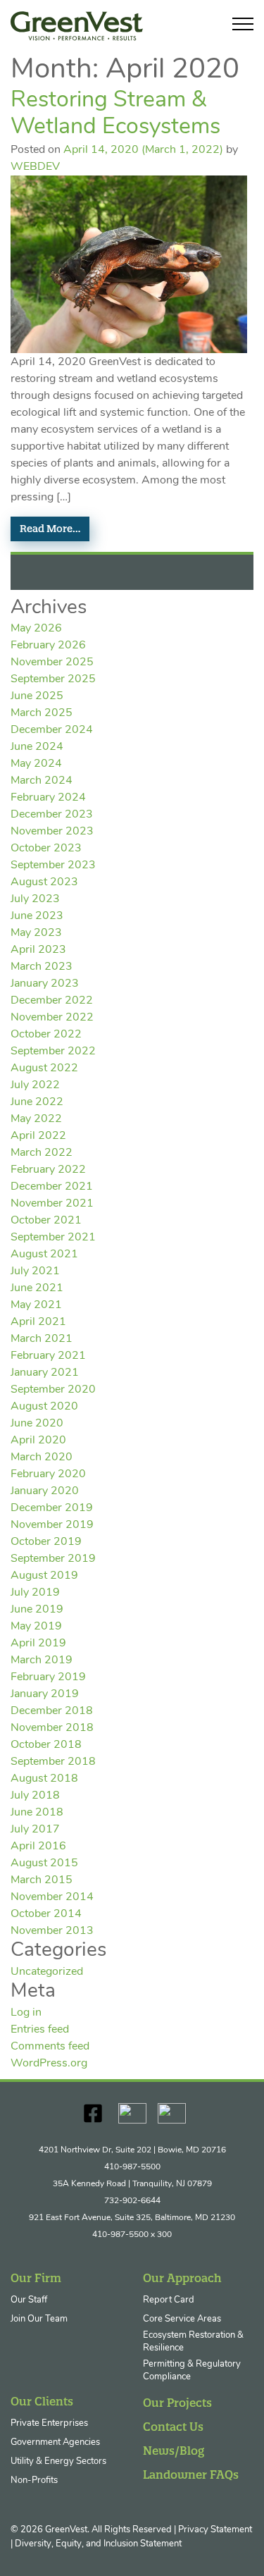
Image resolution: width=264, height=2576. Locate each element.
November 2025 (52, 663)
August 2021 (44, 1255)
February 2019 (48, 1677)
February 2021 (48, 1356)
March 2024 (42, 781)
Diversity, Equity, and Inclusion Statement (98, 2544)
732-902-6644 (132, 2201)
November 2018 (52, 1728)
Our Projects (177, 2403)
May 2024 (36, 764)
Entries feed (40, 2030)
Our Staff (29, 2300)
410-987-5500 (132, 2167)
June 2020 (37, 1424)
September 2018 (53, 1762)
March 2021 (42, 1339)
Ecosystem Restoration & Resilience (193, 2342)
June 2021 (37, 1288)
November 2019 (52, 1525)
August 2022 (44, 1068)
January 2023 (45, 984)
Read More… (50, 529)
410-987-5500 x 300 (132, 2235)
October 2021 (46, 1221)
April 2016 (38, 1847)
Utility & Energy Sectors (58, 2461)
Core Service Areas (182, 2319)
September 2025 (53, 679)
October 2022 (46, 1035)
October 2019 (46, 1542)
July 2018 (35, 1796)
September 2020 (53, 1390)
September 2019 (53, 1559)
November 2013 (52, 1931)
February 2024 (48, 798)
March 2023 (42, 967)
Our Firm (36, 2278)
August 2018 (44, 1779)
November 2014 (52, 1897)
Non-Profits (34, 2481)
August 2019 (44, 1576)
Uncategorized (47, 1972)
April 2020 (38, 1441)
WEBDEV (35, 167)
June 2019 (37, 1610)
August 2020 (44, 1407)
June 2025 (37, 696)
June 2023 (37, 916)
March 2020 (42, 1458)
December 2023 (52, 815)
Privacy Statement (215, 2530)
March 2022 (42, 1153)
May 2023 (36, 933)
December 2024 (52, 730)
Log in (26, 2013)
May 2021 (36, 1305)
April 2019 (38, 1644)
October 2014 (46, 1914)
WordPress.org (49, 2064)
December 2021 (52, 1187)
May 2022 (36, 1119)
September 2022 (53, 1052)
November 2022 (52, 1018)
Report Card (169, 2300)
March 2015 (42, 1880)
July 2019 (35, 1593)
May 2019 (36, 1627)
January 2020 (45, 1491)
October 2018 (46, 1745)
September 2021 (53, 1238)
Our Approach (182, 2278)
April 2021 (38, 1322)
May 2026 (36, 629)
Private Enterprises (49, 2423)
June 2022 (37, 1102)
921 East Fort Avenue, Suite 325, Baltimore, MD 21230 (132, 2218)
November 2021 (52, 1204)
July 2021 (35, 1271)
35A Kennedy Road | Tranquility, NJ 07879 (132, 2184)
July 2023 (35, 899)
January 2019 (45, 1694)
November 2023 (52, 832)
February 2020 (48, 1474)
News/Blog (174, 2451)
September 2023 (53, 865)
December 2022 (52, 1001)
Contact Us (173, 2427)
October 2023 (46, 849)
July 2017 (35, 1830)
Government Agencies (55, 2442)
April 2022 (38, 1136)
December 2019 (52, 1508)
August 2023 (44, 882)
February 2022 (48, 1170)
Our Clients (42, 2401)
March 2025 (42, 713)
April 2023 (38, 950)
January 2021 (45, 1373)
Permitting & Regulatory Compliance (192, 2371)
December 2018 (52, 1711)
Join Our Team (39, 2319)
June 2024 (37, 747)
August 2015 (44, 1863)
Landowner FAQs (191, 2475)
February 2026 (48, 646)
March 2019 (42, 1660)
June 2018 (37, 1813)
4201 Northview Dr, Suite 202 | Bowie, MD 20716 (132, 2150)
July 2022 (35, 1085)
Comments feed (50, 2047)
